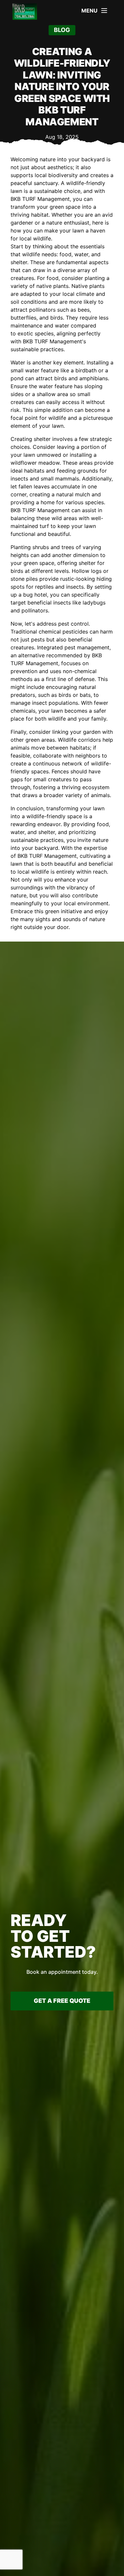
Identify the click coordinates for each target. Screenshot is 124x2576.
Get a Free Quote (62, 2001)
